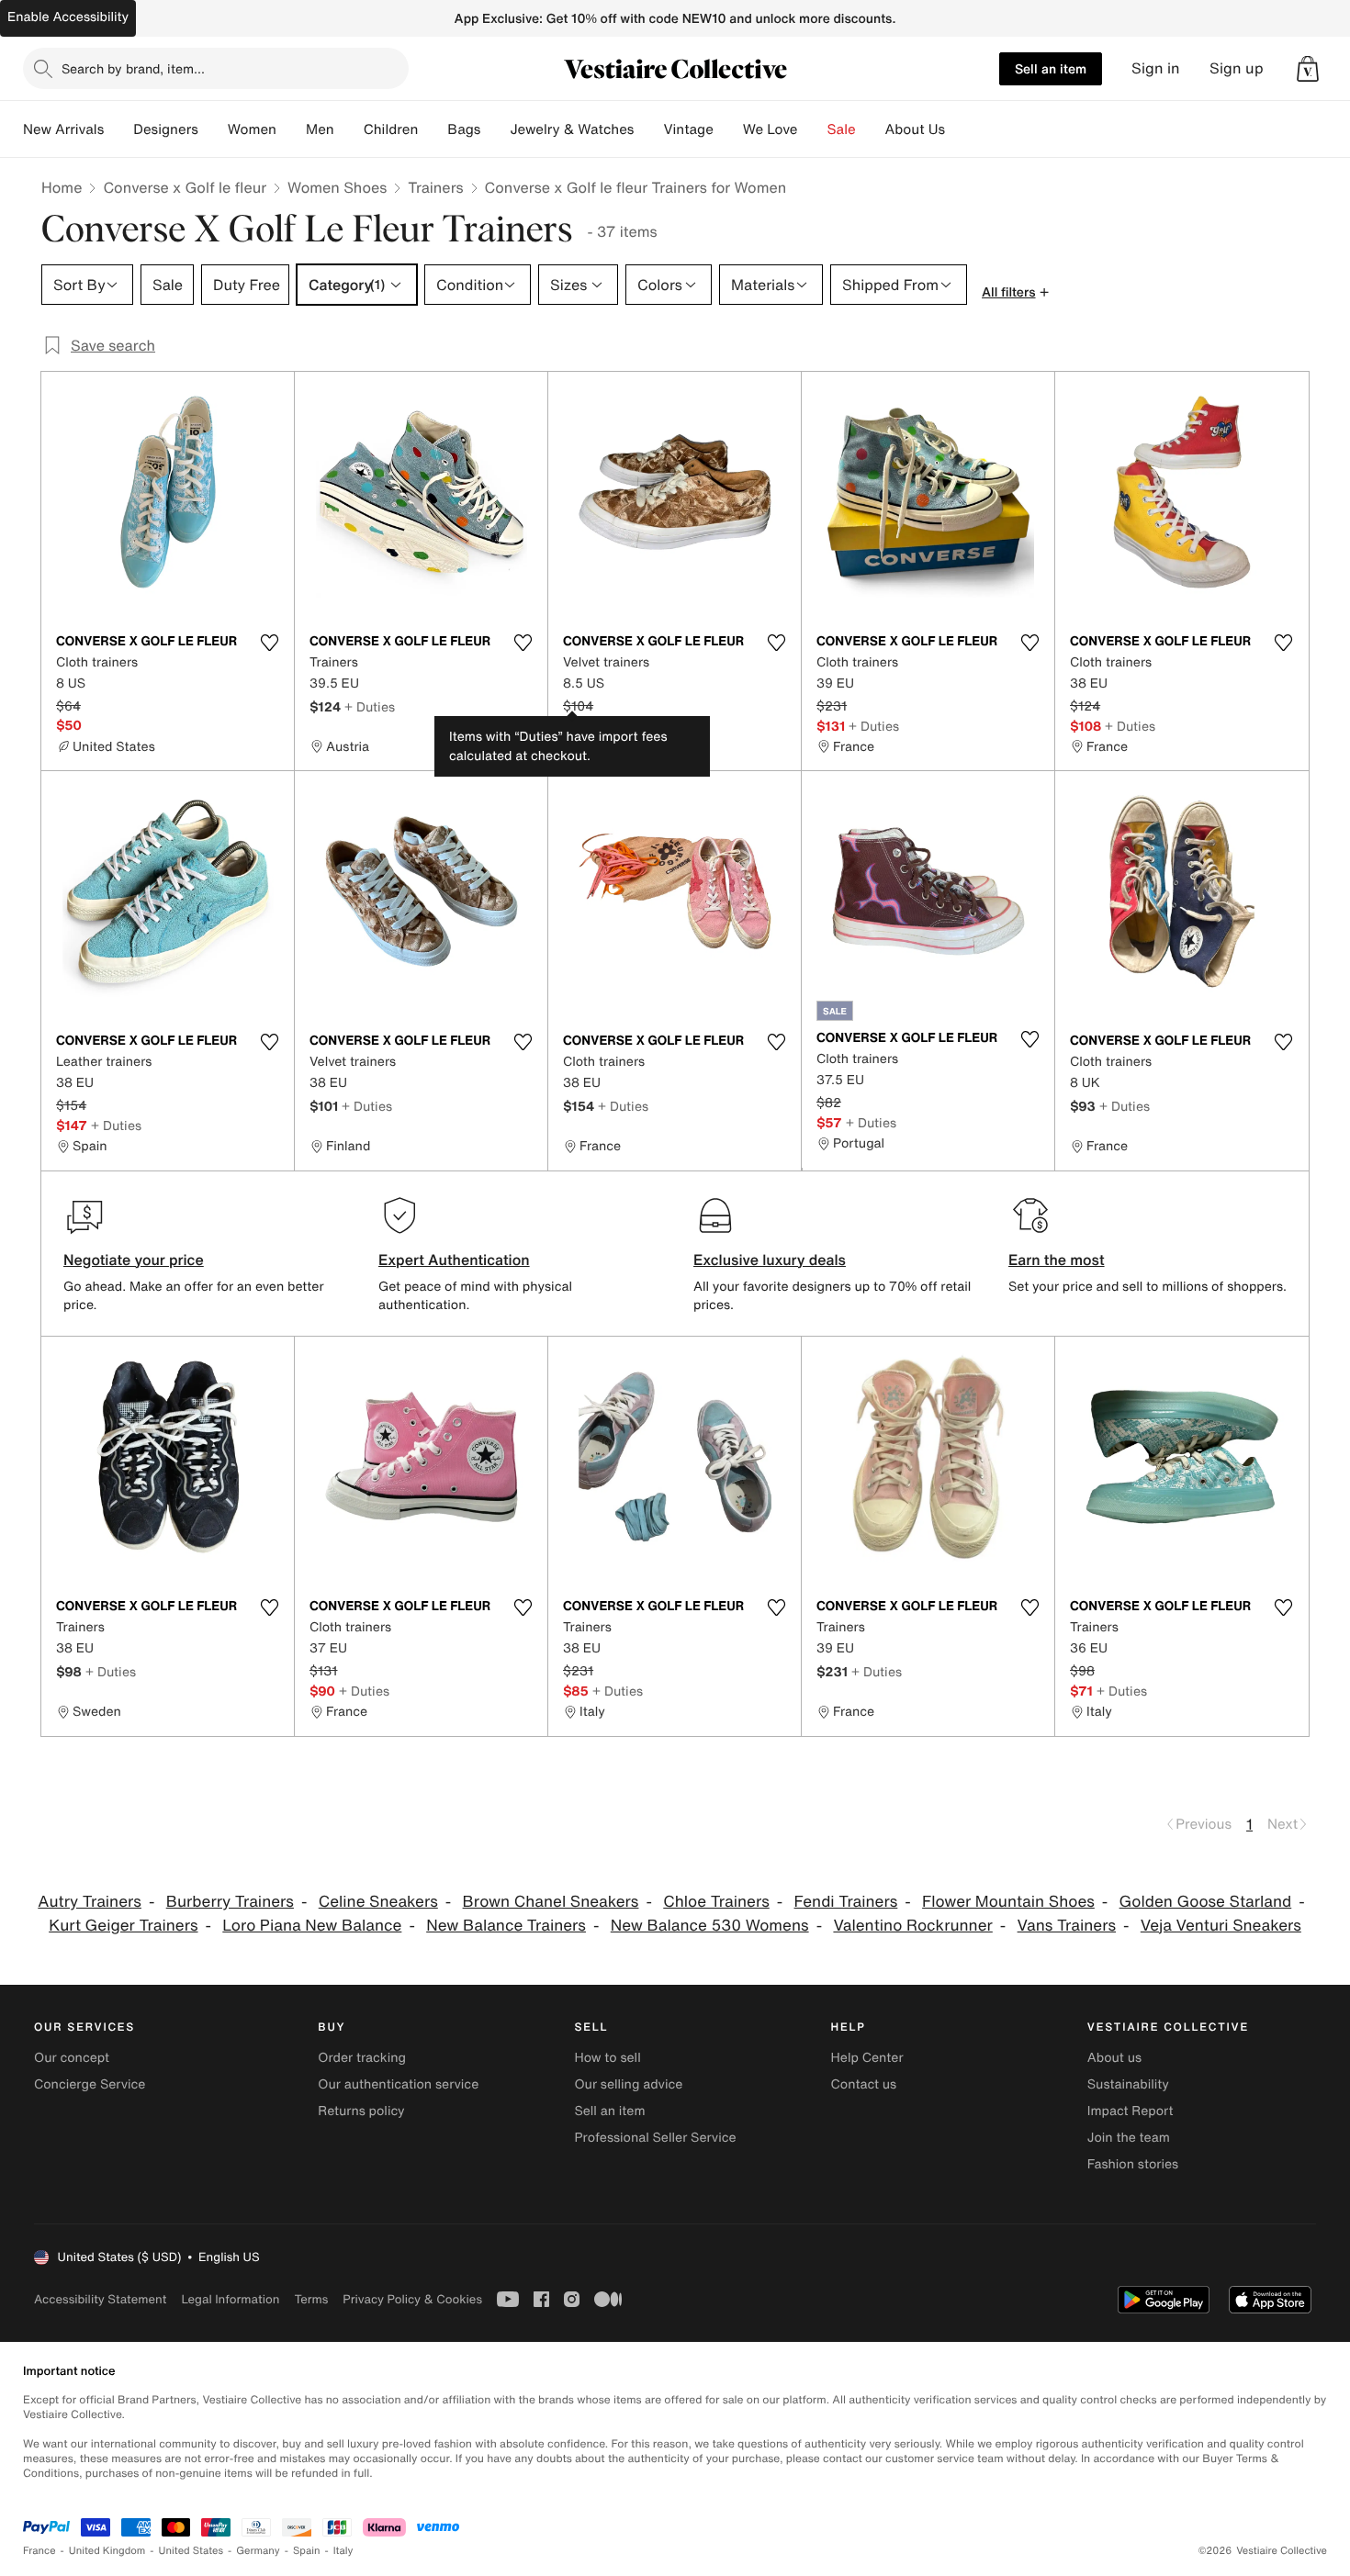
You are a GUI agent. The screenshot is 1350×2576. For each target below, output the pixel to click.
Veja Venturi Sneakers (1221, 1926)
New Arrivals (63, 129)
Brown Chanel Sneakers (551, 1902)
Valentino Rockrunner (912, 1926)
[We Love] (813, 129)
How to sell (607, 2058)
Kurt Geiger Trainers (123, 1926)
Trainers (435, 187)
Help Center (867, 2058)
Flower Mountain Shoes (1008, 1902)
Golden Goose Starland (1206, 1902)
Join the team (1129, 2138)
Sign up (1237, 68)
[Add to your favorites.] (269, 643)
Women (252, 129)
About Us (915, 129)
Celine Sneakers (378, 1902)
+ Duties (370, 706)
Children (391, 129)
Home (62, 187)
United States (191, 2551)
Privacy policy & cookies (412, 2299)
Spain (307, 2551)
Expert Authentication (454, 1260)
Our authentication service (398, 2084)
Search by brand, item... (133, 68)
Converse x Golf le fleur (185, 187)
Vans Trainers (1067, 1926)
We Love (771, 129)
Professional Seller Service (655, 2138)
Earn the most (1057, 1260)
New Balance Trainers (506, 1926)
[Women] (291, 129)
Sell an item (1051, 68)
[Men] (349, 129)
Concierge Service (90, 2084)
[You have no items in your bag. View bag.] (1308, 69)
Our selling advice (628, 2084)
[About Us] (960, 129)
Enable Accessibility (68, 17)
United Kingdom (107, 2551)
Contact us (864, 2084)
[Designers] (213, 129)
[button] (1308, 69)
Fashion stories (1133, 2164)
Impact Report (1131, 2111)
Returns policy (361, 2111)
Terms (311, 2299)
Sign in (1156, 68)
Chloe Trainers (716, 1902)
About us (1114, 2058)
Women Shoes (337, 187)
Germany (258, 2551)
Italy (343, 2551)
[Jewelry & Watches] (648, 129)
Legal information (230, 2299)
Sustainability (1128, 2084)
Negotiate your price (134, 1260)
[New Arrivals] (118, 129)
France (39, 2551)
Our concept (72, 2058)
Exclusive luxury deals (770, 1260)
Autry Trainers (90, 1902)
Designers (166, 129)
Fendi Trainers (846, 1902)
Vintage (688, 129)
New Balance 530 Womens (710, 1926)
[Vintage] (728, 129)
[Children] (433, 129)
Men (320, 129)
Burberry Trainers (230, 1902)
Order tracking (362, 2058)
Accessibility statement (100, 2299)
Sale (842, 129)
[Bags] (495, 129)
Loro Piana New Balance (312, 1926)
